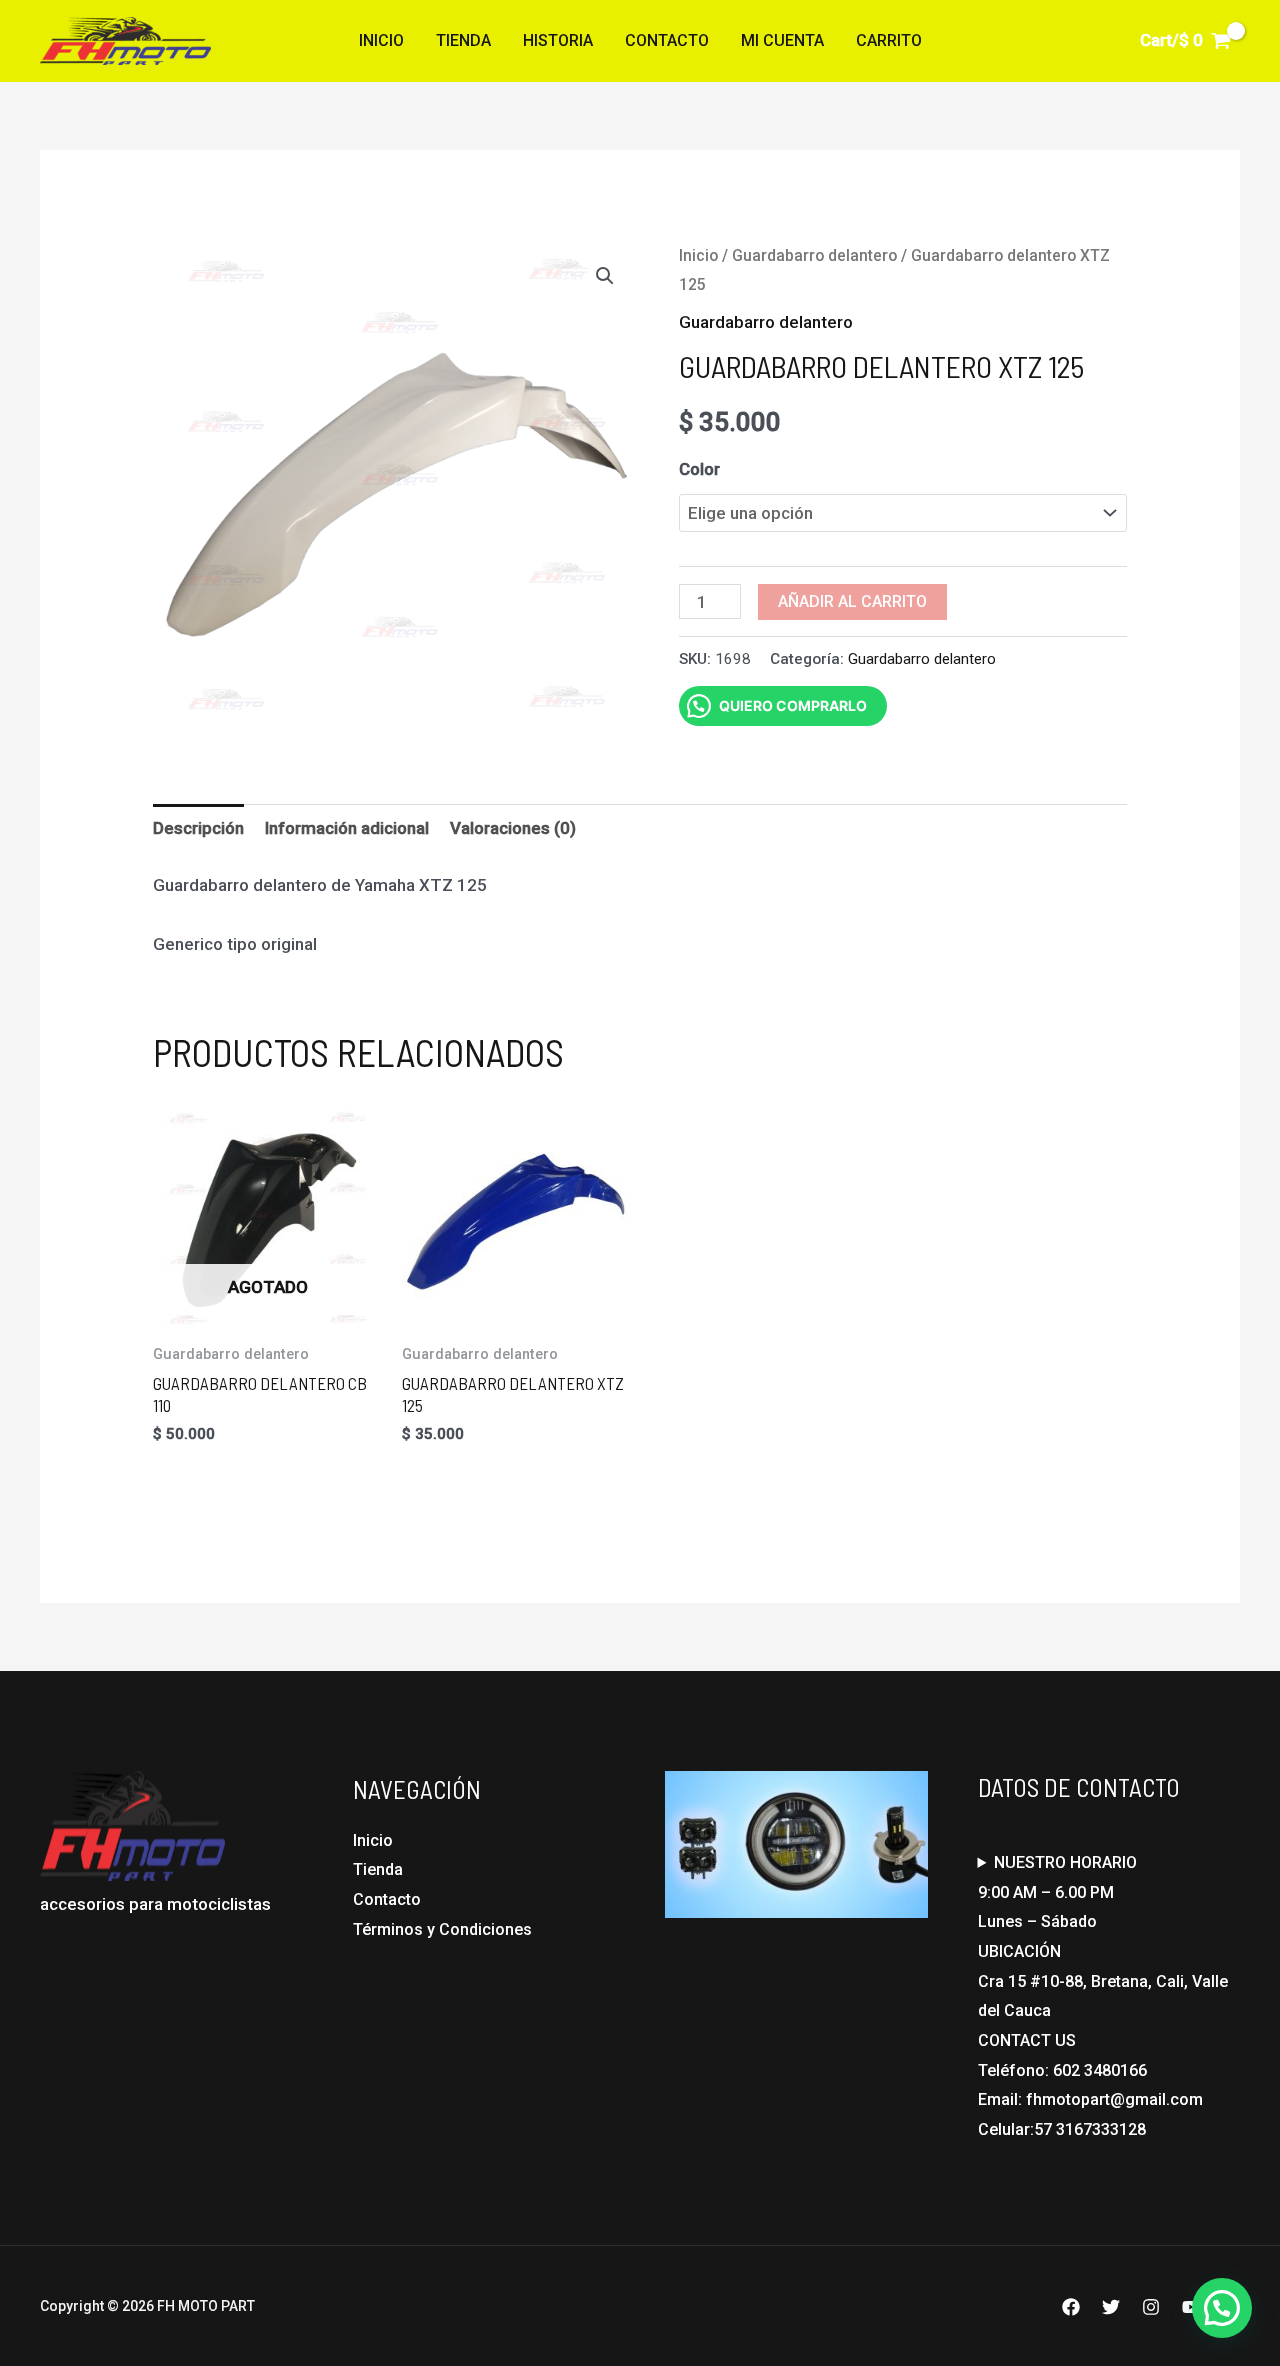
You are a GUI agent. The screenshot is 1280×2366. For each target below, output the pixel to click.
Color (699, 469)
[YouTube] (1191, 2307)
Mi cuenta (782, 40)
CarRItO (889, 40)
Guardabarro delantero (814, 255)
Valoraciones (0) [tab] (513, 828)
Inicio (381, 40)
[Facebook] (1071, 2307)
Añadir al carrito (852, 601)
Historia (558, 40)
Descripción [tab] (198, 828)
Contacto (667, 40)
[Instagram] (1151, 2307)
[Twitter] (1111, 2307)
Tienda (463, 40)
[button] (605, 276)
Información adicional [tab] (347, 828)
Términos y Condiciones (442, 1929)
